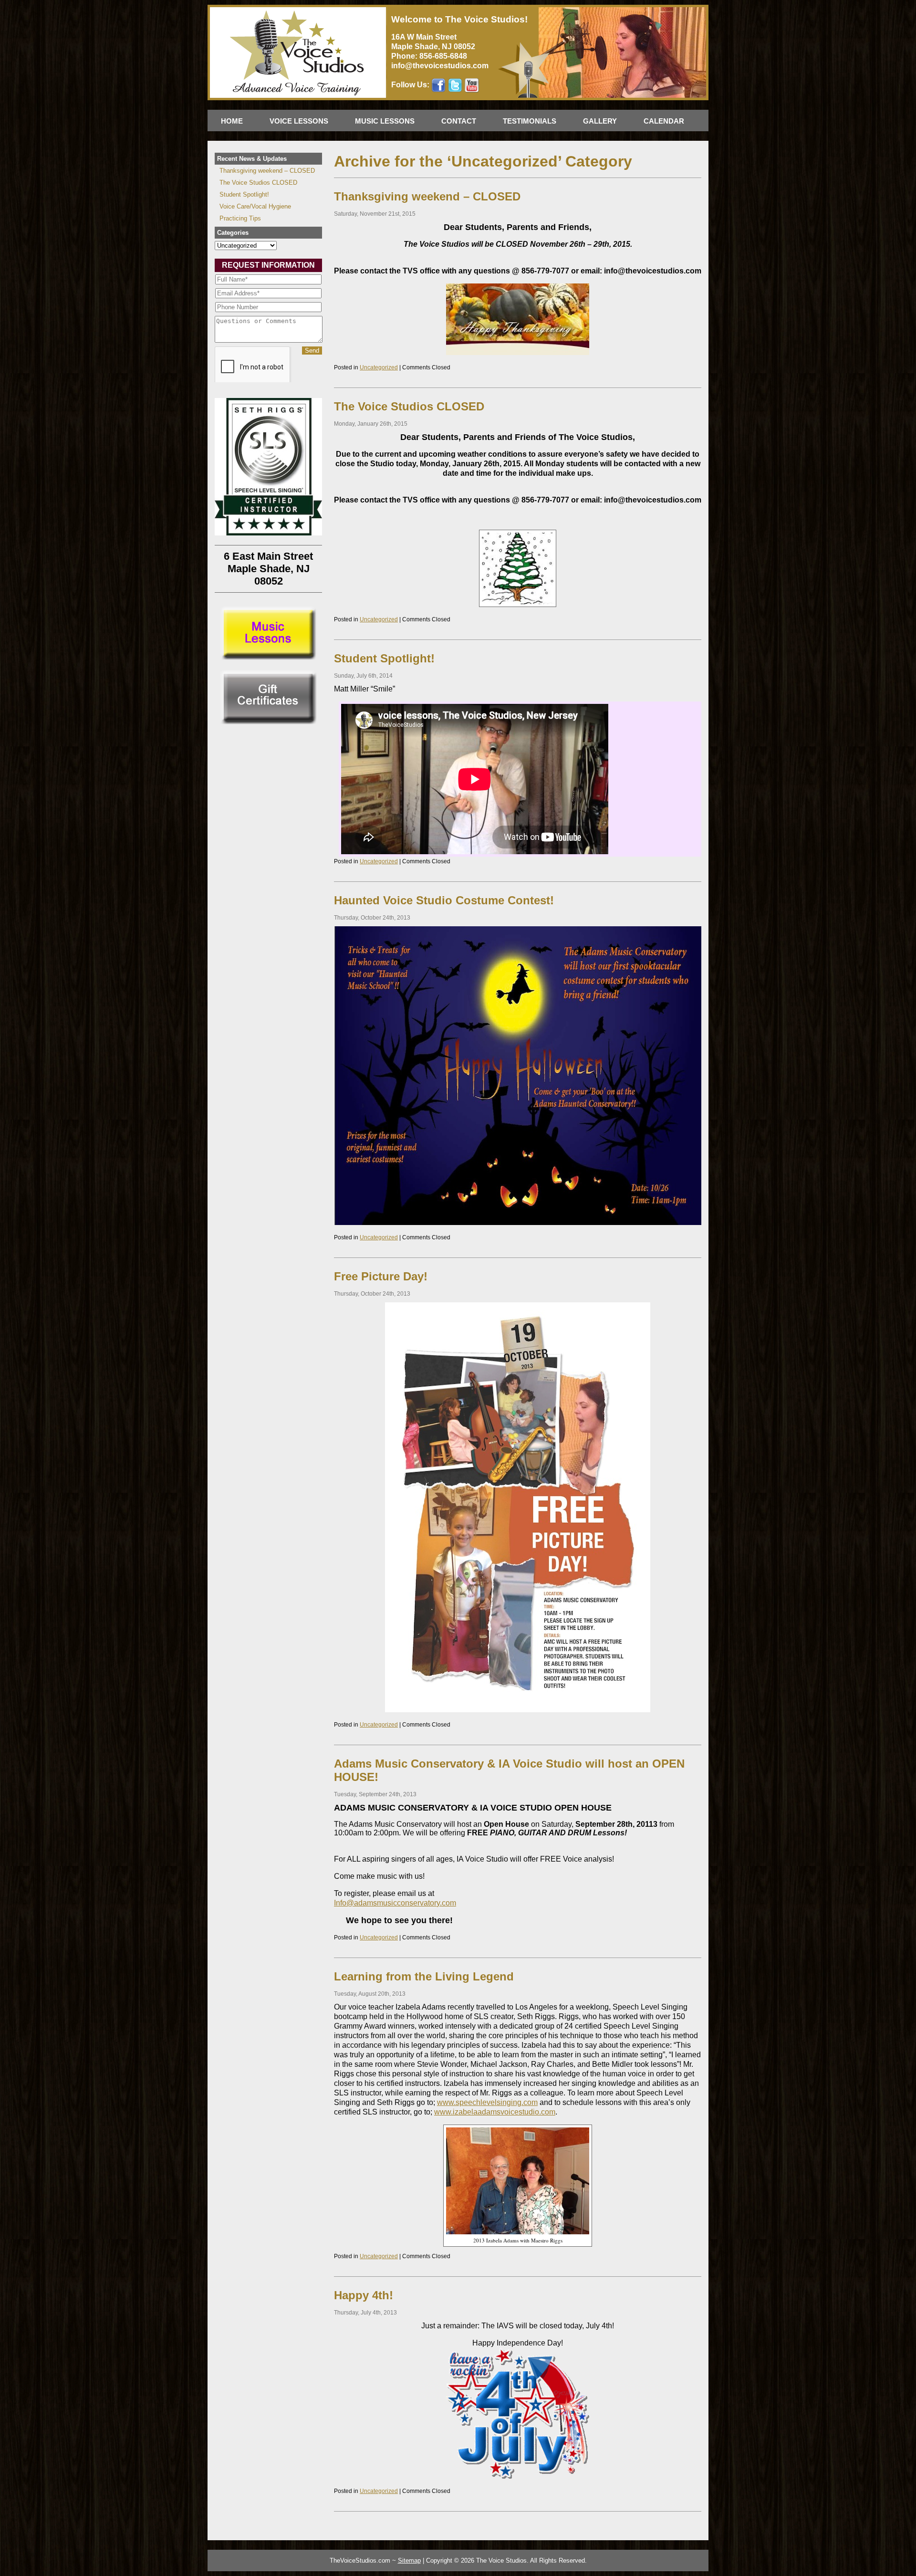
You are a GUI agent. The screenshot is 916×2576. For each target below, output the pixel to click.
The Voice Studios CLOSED (409, 406)
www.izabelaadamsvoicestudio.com (495, 2112)
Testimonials (530, 121)
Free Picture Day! (381, 1276)
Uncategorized (379, 367)
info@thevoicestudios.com (440, 66)
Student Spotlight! (384, 658)
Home (232, 121)
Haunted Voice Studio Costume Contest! (444, 900)
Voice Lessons (299, 121)
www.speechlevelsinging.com (487, 2102)
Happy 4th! (364, 2295)
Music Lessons (385, 121)
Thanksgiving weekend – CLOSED (427, 196)
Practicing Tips (240, 218)
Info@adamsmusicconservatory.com (395, 1903)
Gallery (600, 121)
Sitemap (409, 2560)
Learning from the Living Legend (424, 1976)
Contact (459, 121)
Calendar (664, 121)
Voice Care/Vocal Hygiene (255, 206)
